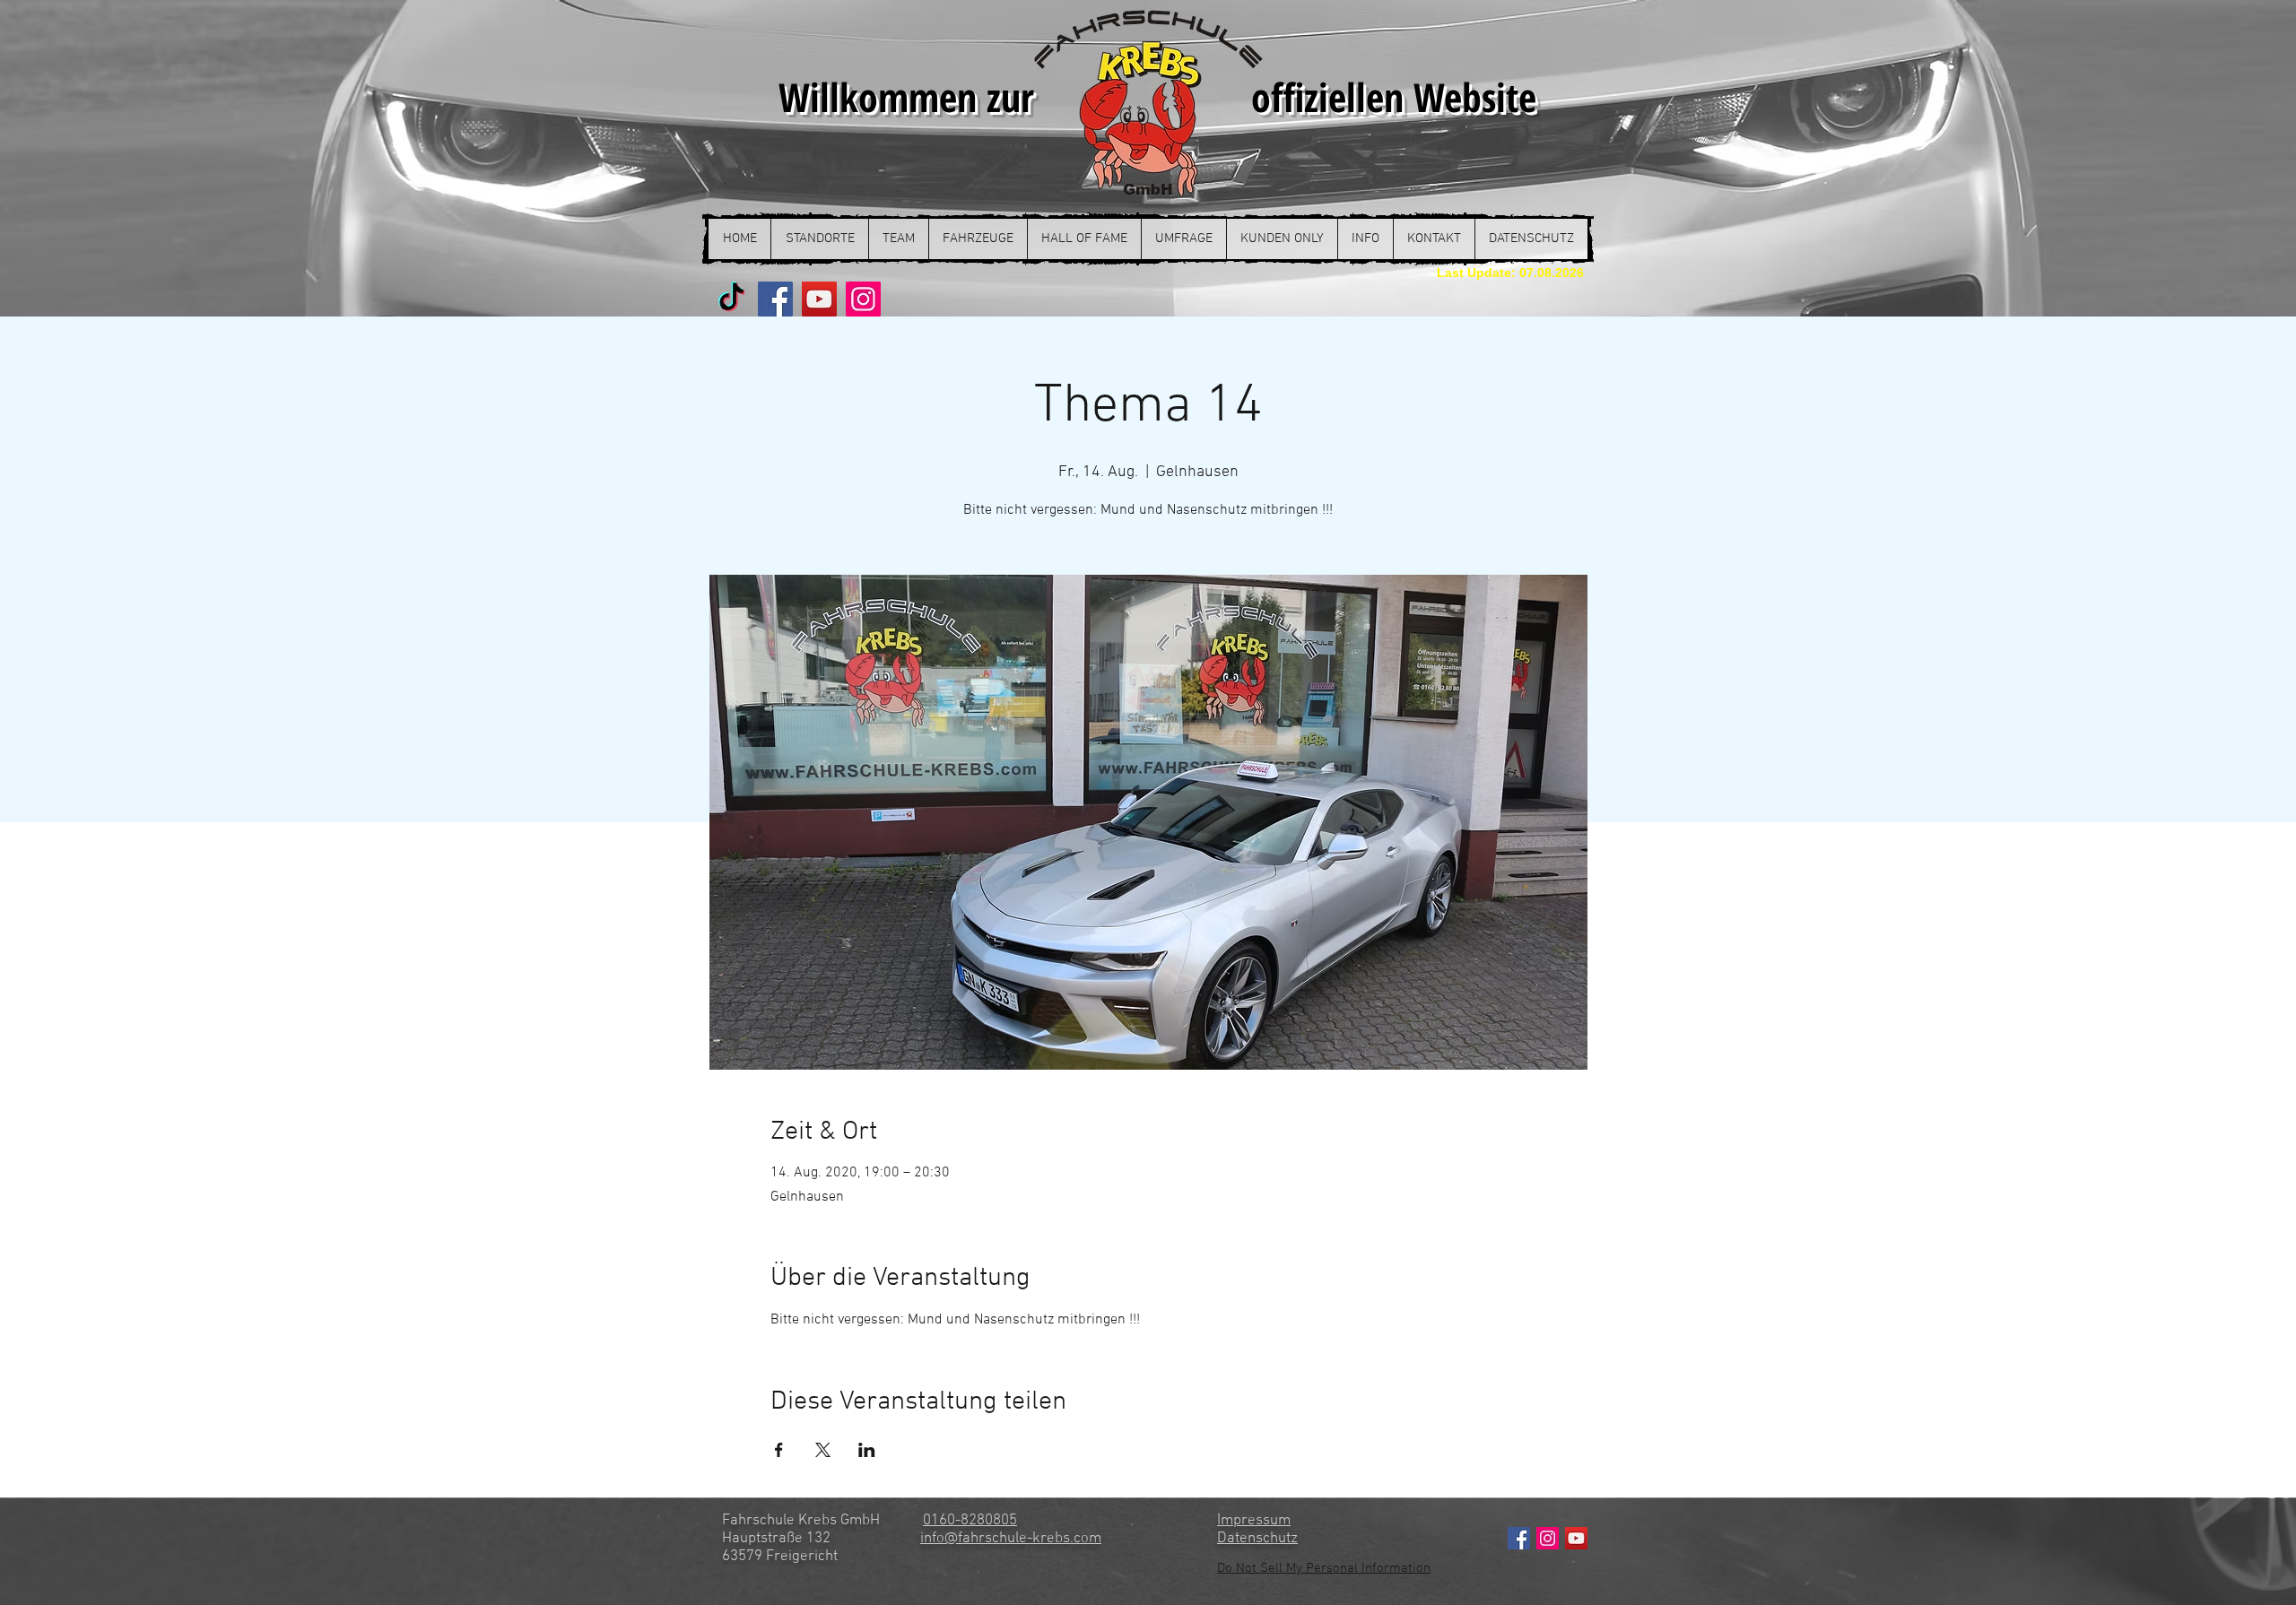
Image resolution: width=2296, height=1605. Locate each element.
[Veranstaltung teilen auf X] (823, 1450)
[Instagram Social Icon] (1548, 1538)
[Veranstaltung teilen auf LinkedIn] (867, 1450)
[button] (819, 239)
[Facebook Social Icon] (1519, 1538)
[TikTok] (731, 299)
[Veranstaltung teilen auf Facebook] (779, 1450)
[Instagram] (863, 299)
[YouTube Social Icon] (1576, 1538)
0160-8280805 (970, 1521)
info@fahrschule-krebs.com (1011, 1539)
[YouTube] (819, 299)
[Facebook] (775, 299)
